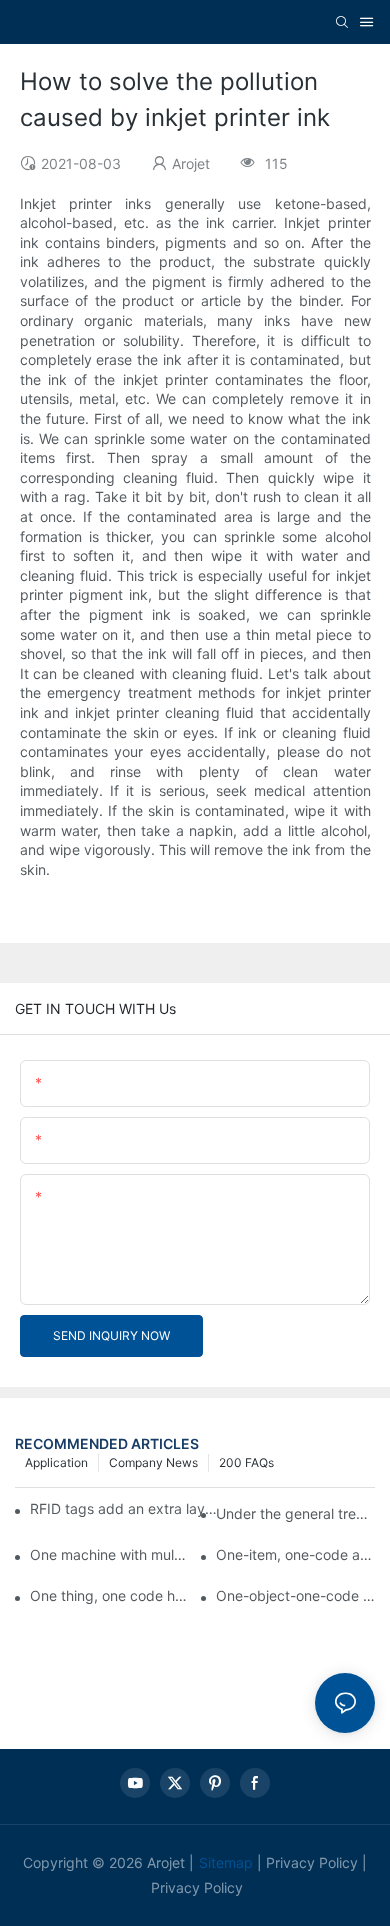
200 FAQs (246, 1462)
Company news (153, 1462)
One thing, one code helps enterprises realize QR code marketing (109, 1595)
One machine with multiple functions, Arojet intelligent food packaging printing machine (109, 1554)
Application (56, 1462)
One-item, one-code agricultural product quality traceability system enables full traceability (295, 1554)
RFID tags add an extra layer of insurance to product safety (124, 1508)
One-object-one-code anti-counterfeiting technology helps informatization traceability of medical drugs (295, 1595)
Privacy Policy (312, 1862)
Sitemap (226, 1862)
